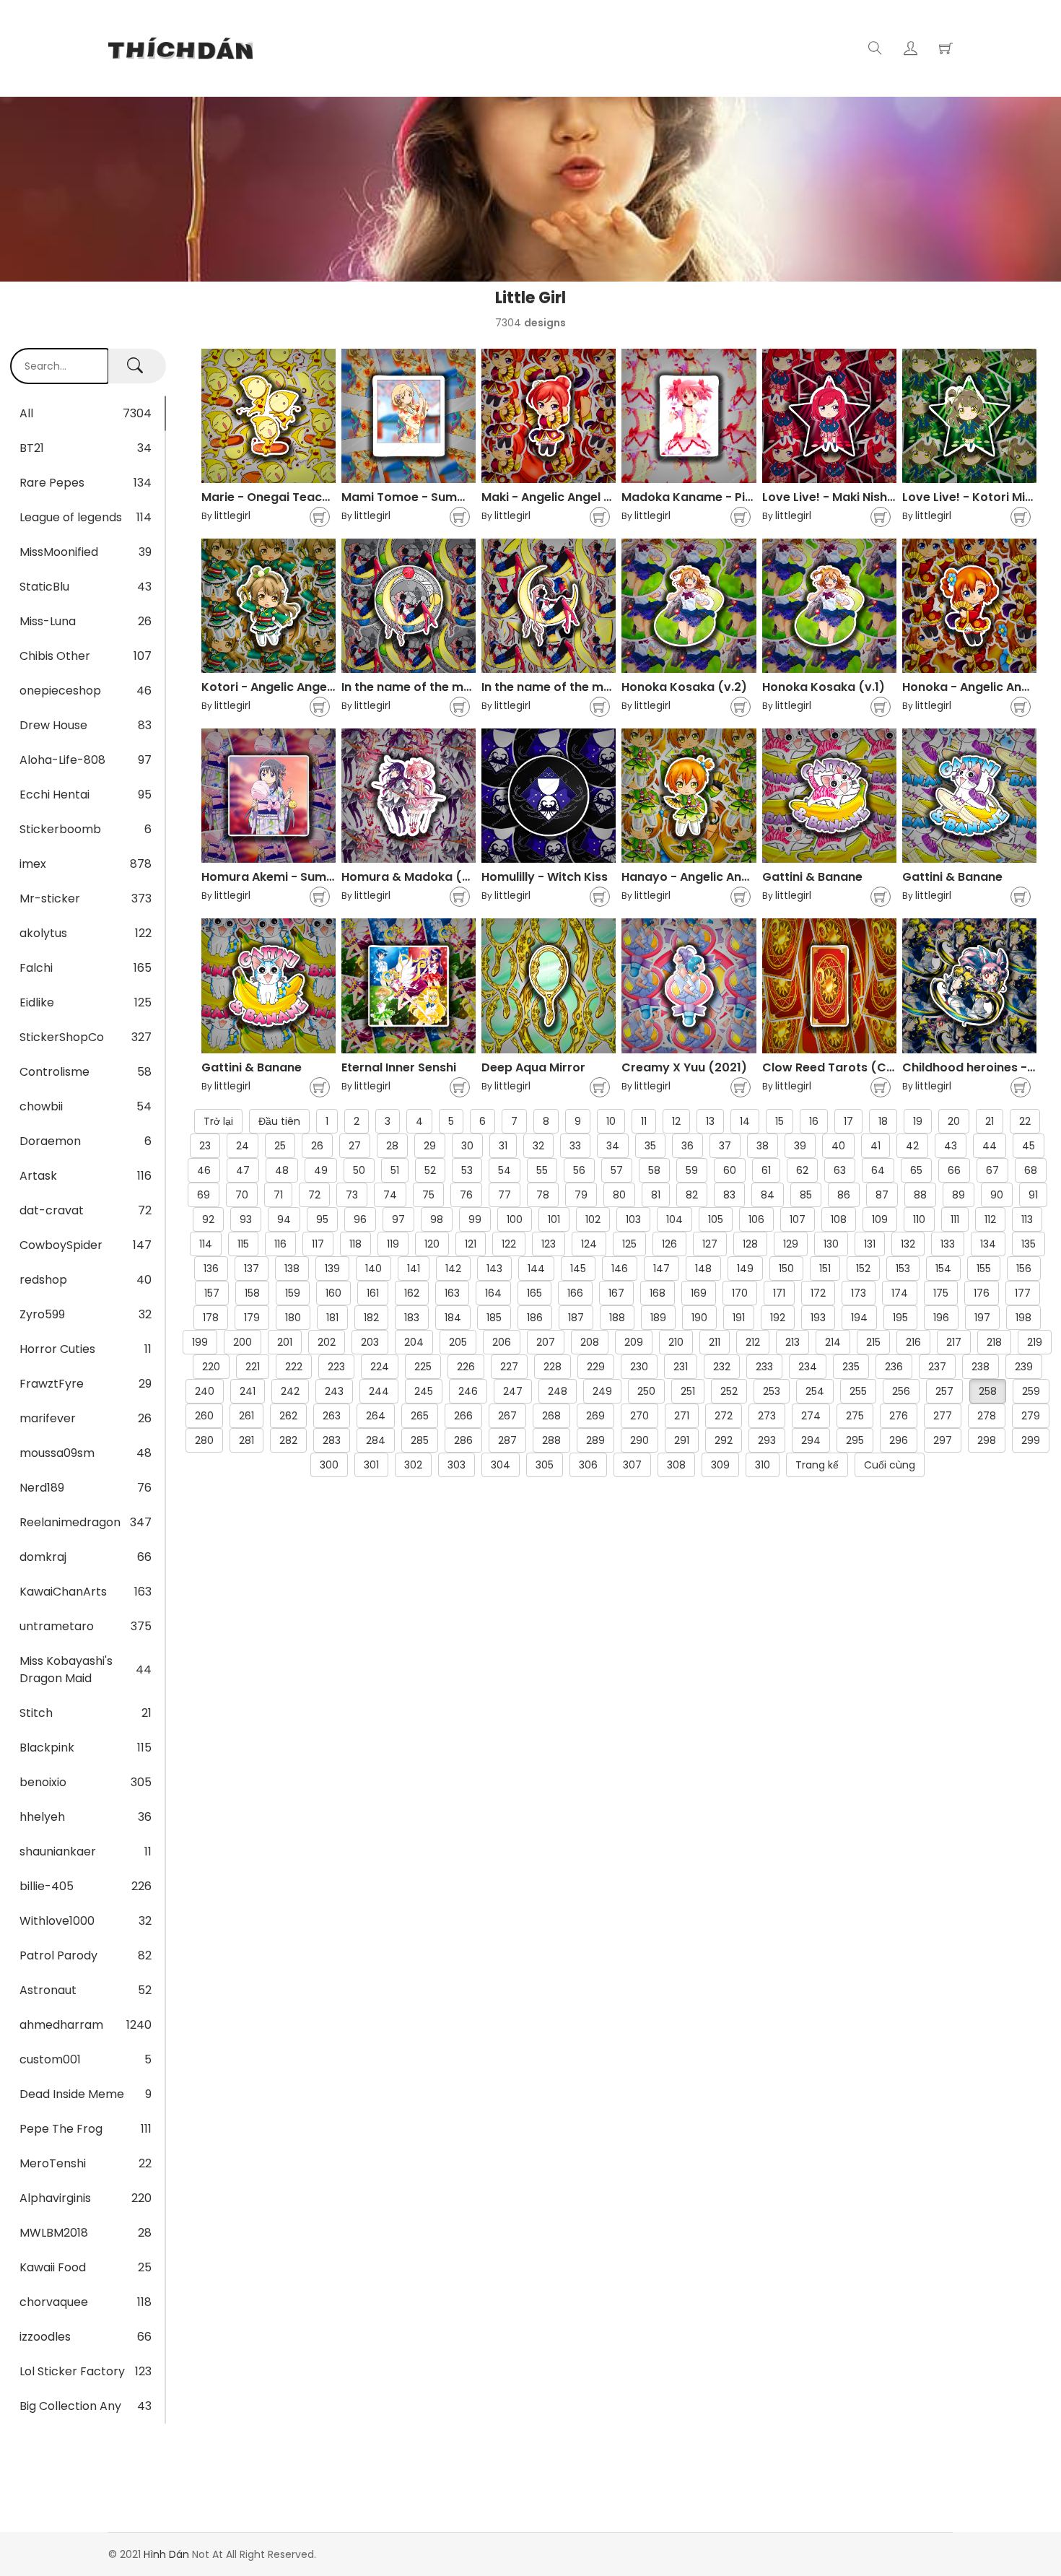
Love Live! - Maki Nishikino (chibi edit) (873, 497)
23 (205, 1146)
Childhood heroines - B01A (980, 1067)
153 (903, 1269)
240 (205, 1391)
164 (493, 1293)
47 (243, 1170)
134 (988, 1244)
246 (468, 1391)
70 (242, 1195)
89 (959, 1195)
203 (370, 1342)
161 (373, 1293)
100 (515, 1219)
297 (943, 1440)
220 (211, 1367)
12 (676, 1121)
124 (589, 1244)
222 (294, 1367)
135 (1029, 1244)
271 (682, 1416)
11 (644, 1121)
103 (633, 1219)
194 (859, 1318)
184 (453, 1318)
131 (870, 1244)
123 (549, 1244)
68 (1031, 1170)
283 (332, 1440)
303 (457, 1465)
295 (855, 1440)
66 (954, 1170)
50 (359, 1170)
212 (753, 1342)
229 (596, 1367)
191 (739, 1318)
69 (204, 1195)
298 (987, 1440)
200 (243, 1342)
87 (882, 1195)
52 (430, 1170)
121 (471, 1244)
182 (371, 1318)
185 (494, 1318)
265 (420, 1416)
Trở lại (218, 1121)
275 (855, 1416)
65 (916, 1170)
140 (374, 1269)
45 (1029, 1146)
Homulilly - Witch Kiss (545, 877)
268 (551, 1416)
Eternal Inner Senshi (399, 1067)
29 (430, 1146)
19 (918, 1121)
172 (818, 1293)
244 (379, 1391)
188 (617, 1318)
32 (538, 1146)
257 (944, 1391)
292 (724, 1440)
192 (778, 1318)
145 (578, 1269)
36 (687, 1146)
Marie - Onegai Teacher (271, 497)
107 (798, 1219)
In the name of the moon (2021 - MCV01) (601, 687)
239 (1024, 1367)
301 (371, 1465)
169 (699, 1293)
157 (212, 1293)
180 (293, 1318)
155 (984, 1269)
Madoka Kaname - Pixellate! (705, 497)
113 (1027, 1219)
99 (475, 1219)
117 (318, 1244)
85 (806, 1195)
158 (252, 1293)
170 (740, 1293)
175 (941, 1293)
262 (288, 1416)
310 (763, 1465)
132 (908, 1244)
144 (536, 1269)
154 (943, 1269)
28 (392, 1146)
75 (428, 1195)
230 (639, 1367)
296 (899, 1440)
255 (858, 1391)
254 (815, 1391)
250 (646, 1391)
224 (380, 1367)
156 (1024, 1269)
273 (767, 1416)
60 (730, 1170)
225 (423, 1367)
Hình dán (166, 2554)
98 (437, 1219)
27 (355, 1146)
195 (900, 1318)
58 (654, 1170)
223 (336, 1367)
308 (676, 1465)
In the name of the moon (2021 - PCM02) (462, 687)
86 (844, 1195)
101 (554, 1219)
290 (639, 1440)
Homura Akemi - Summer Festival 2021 (315, 877)
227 (509, 1367)
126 (669, 1244)
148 (703, 1269)
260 (204, 1416)
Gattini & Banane (812, 877)
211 (715, 1342)
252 (729, 1391)
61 (766, 1170)
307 (632, 1465)
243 (334, 1391)
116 (280, 1244)
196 (941, 1318)
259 (1031, 1391)
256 (901, 1391)
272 (724, 1416)
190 (699, 1318)
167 (616, 1293)
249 (602, 1391)
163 (452, 1293)
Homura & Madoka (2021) (418, 877)
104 (674, 1219)
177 (1023, 1293)
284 (376, 1440)
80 (619, 1195)
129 (791, 1244)
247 (513, 1391)
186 (535, 1318)
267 (507, 1416)
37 (725, 1146)
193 (818, 1318)
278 (987, 1416)
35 (650, 1146)
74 (390, 1195)
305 (545, 1465)
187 (576, 1318)
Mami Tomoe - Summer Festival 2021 (450, 497)
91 (1033, 1195)
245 (424, 1391)
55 (542, 1170)
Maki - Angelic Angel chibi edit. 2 (576, 497)
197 (982, 1318)
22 (1025, 1121)
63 (840, 1170)
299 (1031, 1440)
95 (322, 1219)
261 (246, 1416)
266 (463, 1416)
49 (321, 1170)
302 (413, 1465)
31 (503, 1146)
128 (750, 1244)
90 (997, 1195)
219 (1035, 1342)
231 (681, 1367)
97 (398, 1219)
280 (204, 1440)
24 (243, 1146)
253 (772, 1391)
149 (745, 1269)
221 (253, 1367)
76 (466, 1195)
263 (332, 1416)
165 (534, 1293)
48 (282, 1170)
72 (314, 1195)
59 (692, 1170)
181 (332, 1318)
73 (352, 1195)
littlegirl (232, 515)
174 (900, 1293)
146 (620, 1269)
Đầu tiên (279, 1121)
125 (629, 1244)
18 (883, 1121)
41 (876, 1146)
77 (505, 1195)
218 (994, 1342)
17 (848, 1121)
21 (990, 1121)
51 (395, 1170)
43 (951, 1146)
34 (613, 1146)
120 (432, 1244)
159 (293, 1293)
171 (779, 1293)
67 (992, 1170)
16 (814, 1121)
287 (507, 1440)
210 (676, 1342)
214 (833, 1342)
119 (393, 1244)
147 (662, 1269)
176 (982, 1293)
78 (543, 1195)
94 (284, 1219)
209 (634, 1342)
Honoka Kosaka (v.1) (824, 687)
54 (505, 1170)
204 (414, 1342)
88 (920, 1195)
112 (990, 1219)
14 (745, 1121)
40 (838, 1146)
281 (246, 1440)
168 (658, 1293)
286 (463, 1440)
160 (333, 1293)
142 (453, 1269)
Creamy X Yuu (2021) (684, 1067)
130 (831, 1244)
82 (692, 1195)
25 (280, 1146)
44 (990, 1146)
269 (595, 1416)
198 (1023, 1318)
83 (729, 1195)
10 (611, 1121)
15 (780, 1121)
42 (912, 1146)
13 (710, 1121)
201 (285, 1342)
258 (988, 1391)
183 (412, 1318)
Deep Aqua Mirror (533, 1067)
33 (575, 1146)
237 (937, 1367)
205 (458, 1342)
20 (954, 1121)
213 (793, 1342)
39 (800, 1146)
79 (581, 1195)
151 (825, 1269)
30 (467, 1146)
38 (763, 1146)
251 (688, 1391)
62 (802, 1170)
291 (682, 1440)
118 (355, 1244)
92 (208, 1219)
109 (880, 1219)
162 (412, 1293)
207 (546, 1342)
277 (943, 1416)
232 (722, 1367)
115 (243, 1244)
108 (839, 1219)
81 (656, 1195)
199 (200, 1342)
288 (551, 1440)
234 (808, 1367)
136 (211, 1269)
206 (502, 1342)
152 (863, 1269)
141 (414, 1269)
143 (494, 1269)
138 (292, 1269)
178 (211, 1318)
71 (278, 1195)
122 (509, 1244)
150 (786, 1269)
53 (467, 1170)
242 (290, 1391)
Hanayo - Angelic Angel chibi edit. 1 (724, 877)
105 (716, 1219)
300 (329, 1465)
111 (955, 1219)
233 (764, 1367)
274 (811, 1416)
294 (811, 1440)
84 (768, 1195)
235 (851, 1367)
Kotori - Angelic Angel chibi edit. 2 (301, 687)
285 (420, 1440)
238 (981, 1367)
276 (899, 1416)
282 (288, 1440)
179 (252, 1318)
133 (948, 1244)
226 (466, 1367)
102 (593, 1219)
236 (894, 1367)
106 (756, 1219)
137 (252, 1269)
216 (913, 1342)
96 (360, 1219)
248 (558, 1391)
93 (246, 1219)
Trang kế (817, 1465)
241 (248, 1391)
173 (859, 1293)
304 (501, 1465)
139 (332, 1269)
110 (919, 1219)
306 (588, 1465)
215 (873, 1342)
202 (327, 1342)
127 (710, 1244)
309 (720, 1465)
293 (767, 1440)
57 (617, 1170)
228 (553, 1367)
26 (317, 1146)
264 (376, 1416)
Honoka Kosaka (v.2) (684, 687)
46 (204, 1170)
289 (595, 1440)
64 (878, 1170)
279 (1031, 1416)
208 (590, 1342)
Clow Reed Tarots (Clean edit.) (854, 1067)
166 (575, 1293)
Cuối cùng (890, 1465)
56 (579, 1170)
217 (954, 1342)
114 (206, 1244)
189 (658, 1318)
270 (639, 1416)
